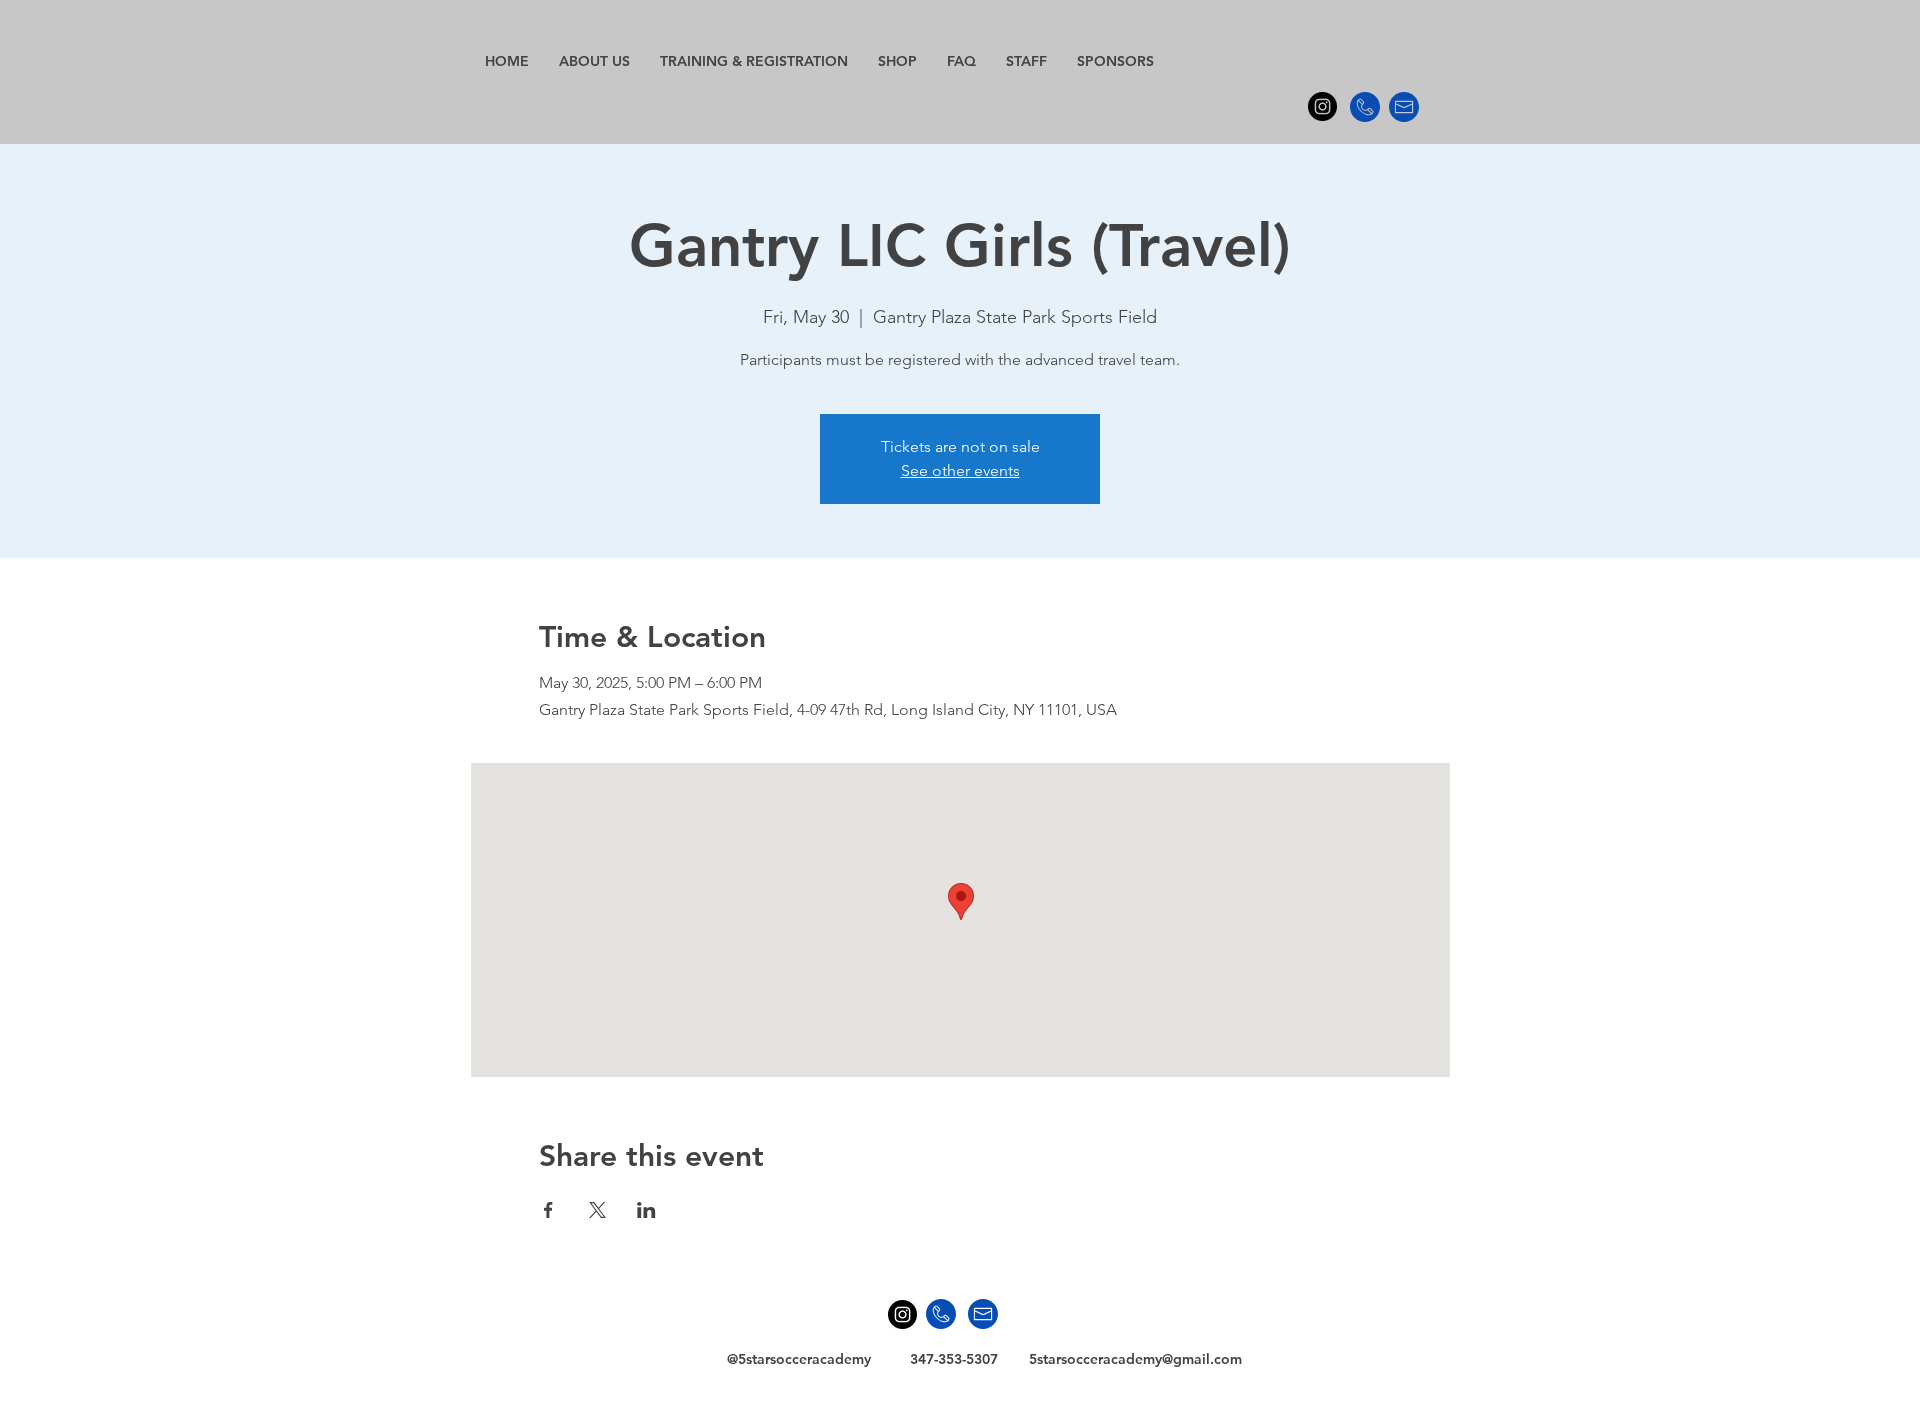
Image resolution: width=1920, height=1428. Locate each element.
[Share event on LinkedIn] (646, 1210)
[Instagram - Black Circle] (1322, 106)
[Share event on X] (597, 1210)
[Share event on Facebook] (548, 1210)
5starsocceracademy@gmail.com (1135, 1359)
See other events (960, 470)
